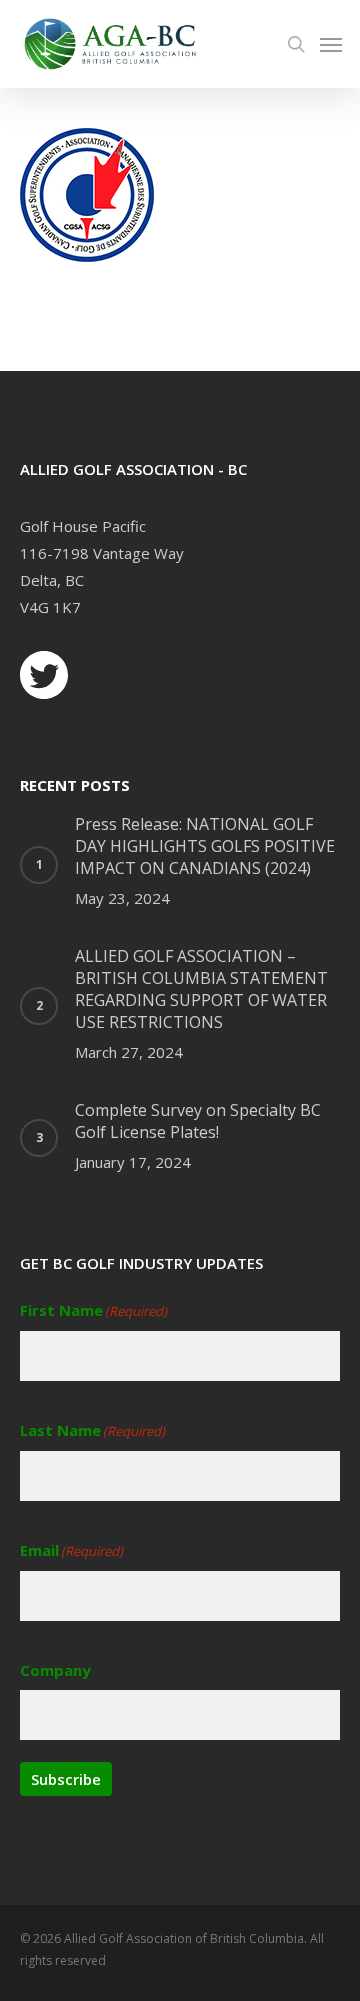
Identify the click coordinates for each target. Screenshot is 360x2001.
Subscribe (66, 1779)
